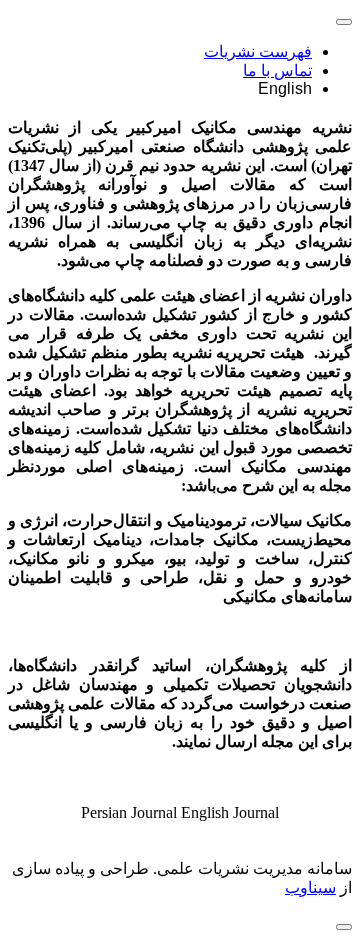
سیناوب (310, 887)
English (285, 88)
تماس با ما (277, 70)
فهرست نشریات (258, 51)
